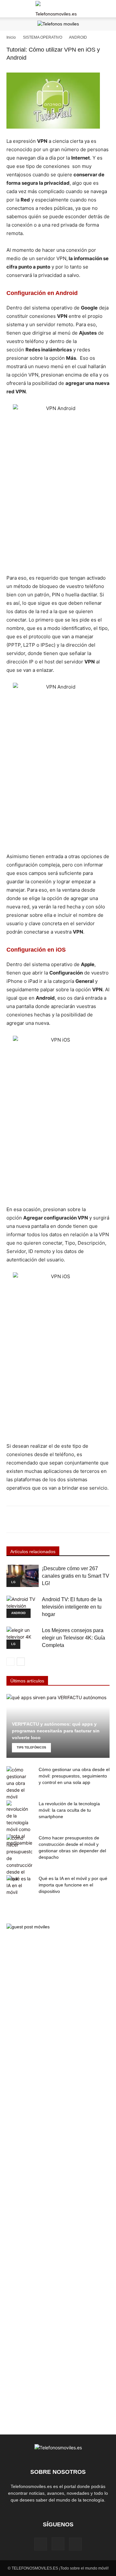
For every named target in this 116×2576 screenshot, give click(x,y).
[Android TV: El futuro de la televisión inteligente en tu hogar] (23, 1607)
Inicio (11, 37)
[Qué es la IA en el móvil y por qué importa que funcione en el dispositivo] (19, 1885)
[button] (11, 9)
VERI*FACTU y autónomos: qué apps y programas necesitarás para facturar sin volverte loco (56, 1731)
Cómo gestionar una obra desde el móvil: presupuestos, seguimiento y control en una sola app (74, 1776)
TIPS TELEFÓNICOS (31, 1748)
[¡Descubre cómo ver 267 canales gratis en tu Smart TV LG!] (23, 1576)
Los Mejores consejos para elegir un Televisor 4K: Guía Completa (73, 1638)
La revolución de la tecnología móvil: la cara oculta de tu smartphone (69, 1810)
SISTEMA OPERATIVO (43, 37)
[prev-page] (10, 1662)
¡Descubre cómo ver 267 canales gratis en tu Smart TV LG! (76, 1576)
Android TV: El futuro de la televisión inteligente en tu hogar (72, 1607)
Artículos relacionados (33, 1552)
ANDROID (78, 37)
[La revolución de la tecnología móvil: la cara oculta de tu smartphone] (19, 1823)
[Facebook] (41, 2544)
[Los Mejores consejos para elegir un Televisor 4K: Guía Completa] (23, 1638)
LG (13, 1582)
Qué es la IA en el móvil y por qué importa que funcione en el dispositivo (73, 1885)
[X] (75, 2544)
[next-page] (21, 1662)
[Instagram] (58, 2544)
